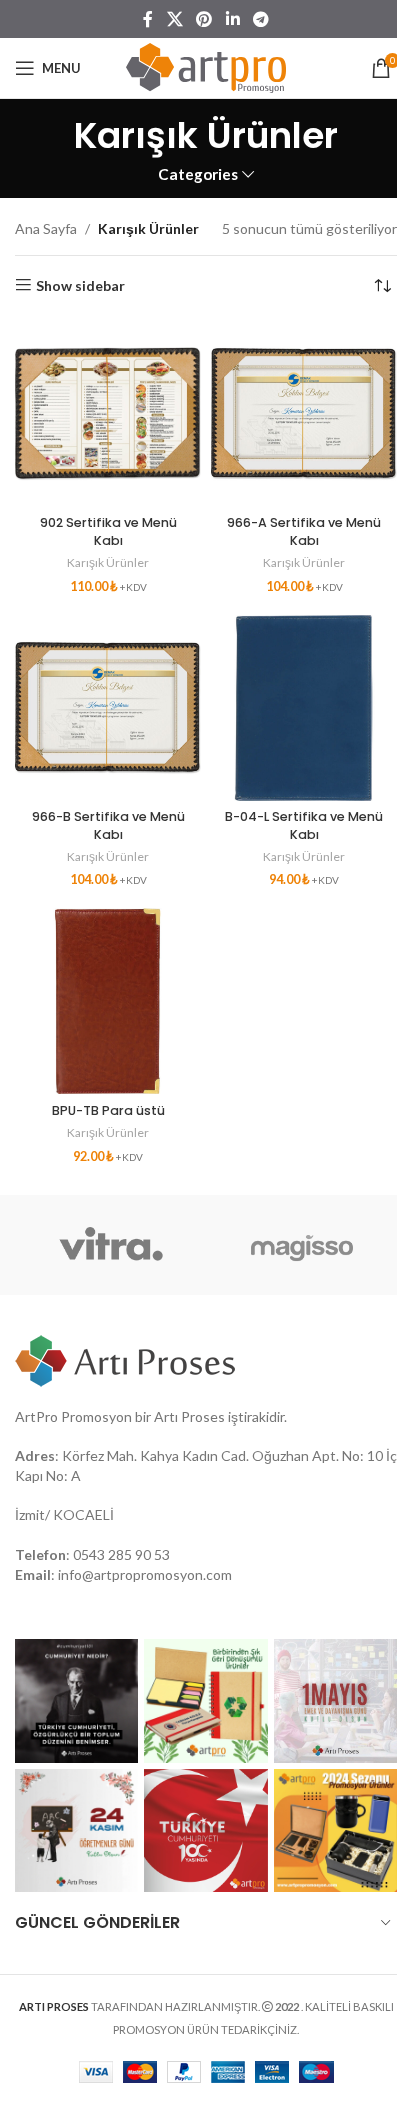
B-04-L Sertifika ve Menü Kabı (304, 825)
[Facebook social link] (148, 19)
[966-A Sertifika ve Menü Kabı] (304, 414)
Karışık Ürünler (108, 562)
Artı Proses (189, 1416)
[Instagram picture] (76, 1700)
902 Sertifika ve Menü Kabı (108, 531)
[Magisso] (301, 1245)
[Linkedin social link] (232, 19)
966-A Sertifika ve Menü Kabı (304, 531)
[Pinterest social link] (204, 19)
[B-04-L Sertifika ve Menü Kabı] (304, 708)
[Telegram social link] (260, 19)
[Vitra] (110, 1245)
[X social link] (174, 19)
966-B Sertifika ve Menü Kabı (108, 825)
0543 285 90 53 (121, 1554)
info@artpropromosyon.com (145, 1574)
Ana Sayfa (46, 228)
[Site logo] (206, 66)
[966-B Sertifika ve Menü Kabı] (108, 708)
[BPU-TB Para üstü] (108, 1001)
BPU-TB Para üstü (108, 1110)
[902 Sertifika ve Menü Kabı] (108, 414)
